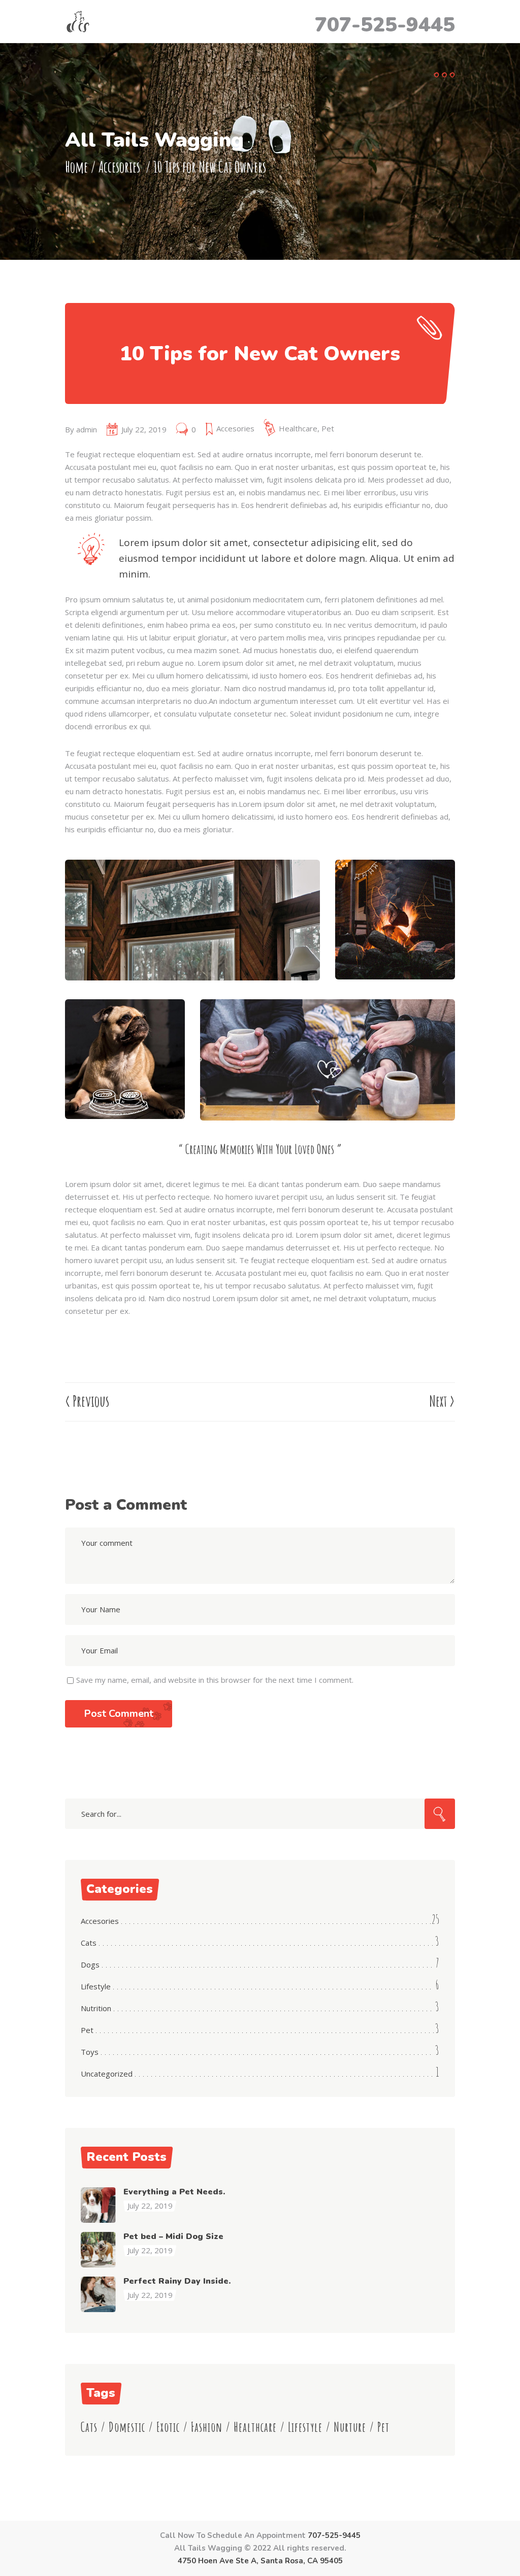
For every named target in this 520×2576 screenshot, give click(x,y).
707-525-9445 (385, 25)
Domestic (127, 2427)
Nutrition (96, 2008)
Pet (328, 428)
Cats (89, 1943)
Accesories (119, 167)
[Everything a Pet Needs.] (99, 2205)
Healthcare (298, 428)
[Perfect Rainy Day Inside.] (99, 2294)
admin (87, 429)
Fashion (207, 2427)
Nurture (350, 2427)
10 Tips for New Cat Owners (260, 354)
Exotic (168, 2427)
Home (76, 167)
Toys (90, 2052)
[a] (192, 920)
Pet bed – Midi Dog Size (173, 2236)
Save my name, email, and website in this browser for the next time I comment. (215, 1680)
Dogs (90, 1964)
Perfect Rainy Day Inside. (177, 2281)
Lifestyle (96, 1986)
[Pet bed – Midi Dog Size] (99, 2250)
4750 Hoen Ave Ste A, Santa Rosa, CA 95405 (260, 2561)
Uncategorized (107, 2074)
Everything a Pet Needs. (174, 2192)
